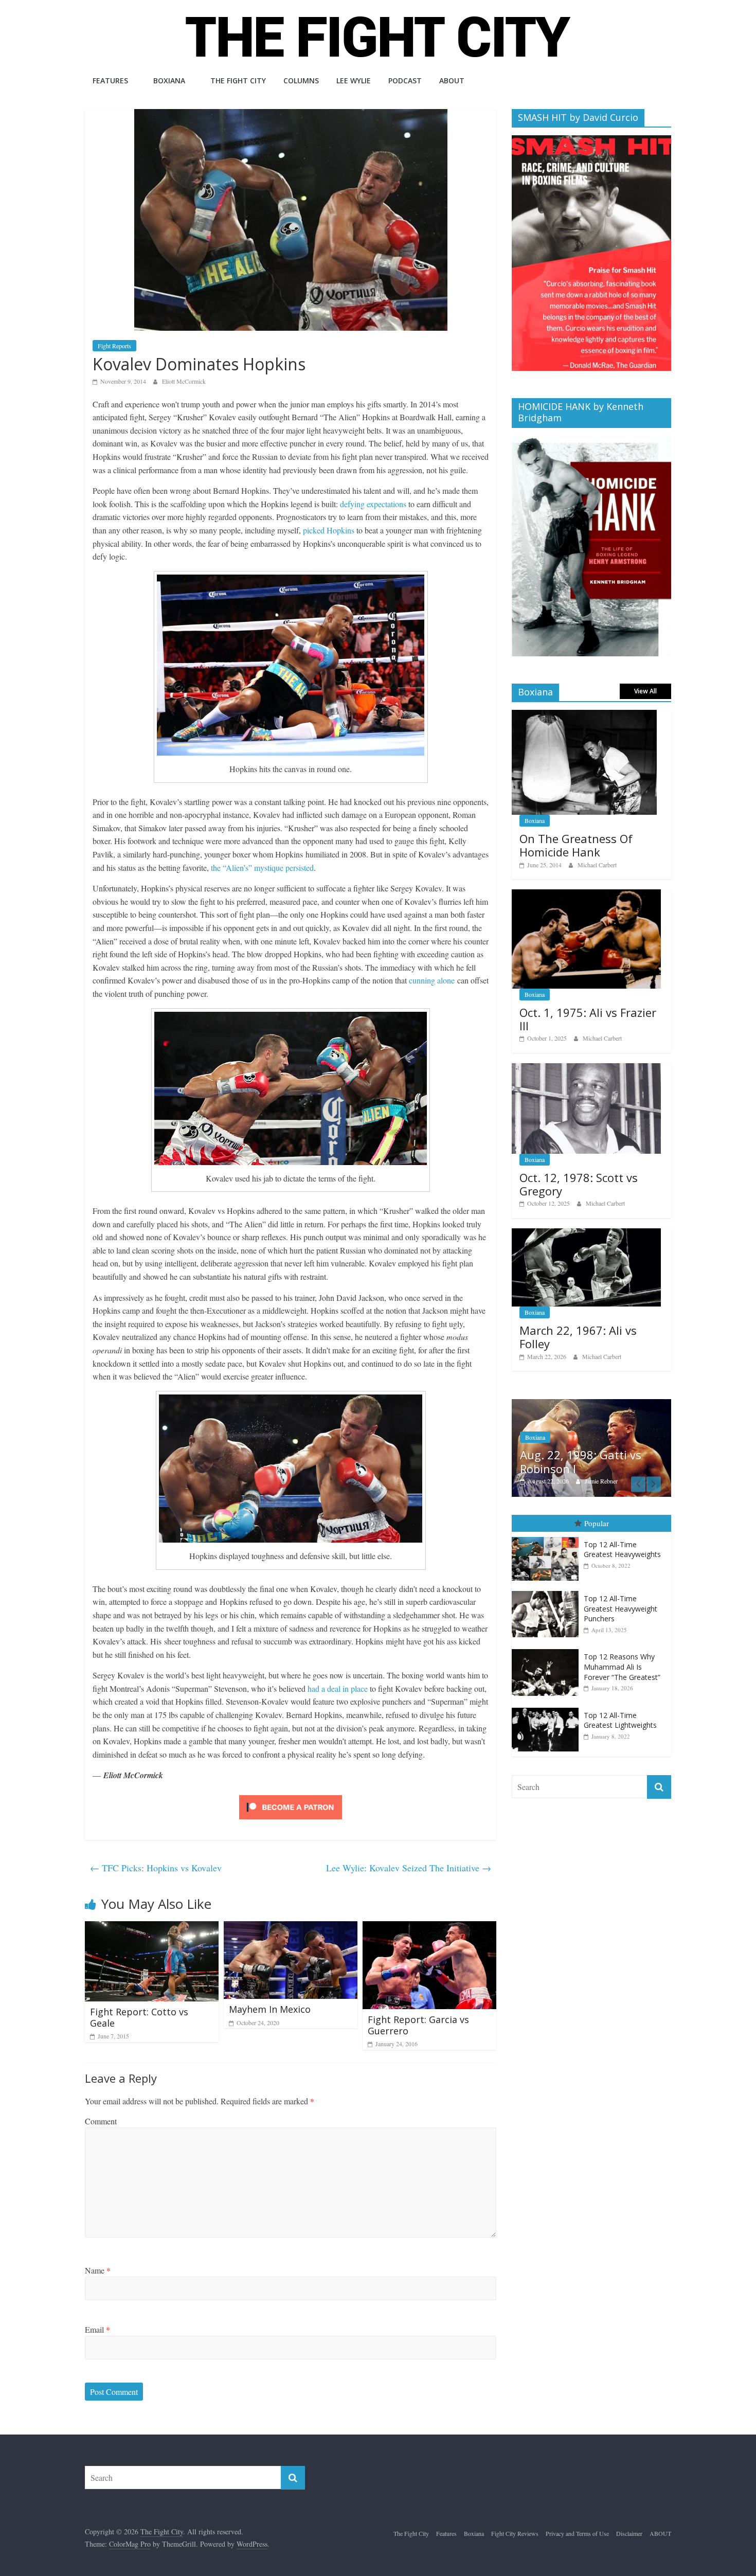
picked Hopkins (329, 530)
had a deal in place (338, 1688)
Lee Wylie (354, 80)
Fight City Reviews (515, 2533)
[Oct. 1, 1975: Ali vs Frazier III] (586, 895)
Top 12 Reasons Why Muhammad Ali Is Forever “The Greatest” (622, 1671)
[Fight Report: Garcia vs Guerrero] (429, 1928)
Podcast (405, 80)
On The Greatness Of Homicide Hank (576, 845)
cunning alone (432, 980)
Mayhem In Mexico (270, 2009)
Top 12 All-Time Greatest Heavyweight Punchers (620, 1613)
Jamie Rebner (573, 1481)
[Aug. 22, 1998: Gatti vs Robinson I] (564, 1405)
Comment (101, 2121)
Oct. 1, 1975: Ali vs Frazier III (588, 1019)
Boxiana (169, 80)
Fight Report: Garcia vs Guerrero (418, 2025)
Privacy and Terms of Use (577, 2533)
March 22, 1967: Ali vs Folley (578, 1337)
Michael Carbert (597, 865)
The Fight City (238, 80)
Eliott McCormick (184, 381)
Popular (597, 1528)
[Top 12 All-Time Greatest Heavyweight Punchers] (548, 1596)
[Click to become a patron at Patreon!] (291, 1796)
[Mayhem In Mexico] (291, 1928)
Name (98, 2270)
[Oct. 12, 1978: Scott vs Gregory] (586, 1069)
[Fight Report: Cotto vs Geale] (152, 1928)
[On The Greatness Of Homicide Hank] (584, 715)
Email (97, 2329)
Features (110, 80)
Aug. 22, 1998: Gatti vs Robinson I (553, 1461)
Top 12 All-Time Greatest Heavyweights (622, 1554)
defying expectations (373, 504)
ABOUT (452, 80)
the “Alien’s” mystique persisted (262, 867)
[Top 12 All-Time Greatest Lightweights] (548, 1713)
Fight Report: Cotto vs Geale (139, 2017)
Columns (301, 80)
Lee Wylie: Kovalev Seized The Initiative (409, 1868)
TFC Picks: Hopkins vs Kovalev (156, 1868)
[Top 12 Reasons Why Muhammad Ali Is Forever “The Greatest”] (548, 1654)
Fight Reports (114, 346)
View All (645, 691)
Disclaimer (629, 2533)
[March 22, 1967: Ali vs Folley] (586, 1234)
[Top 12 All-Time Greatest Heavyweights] (548, 1542)
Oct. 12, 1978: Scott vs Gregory (579, 1184)
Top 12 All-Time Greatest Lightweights (620, 1725)
